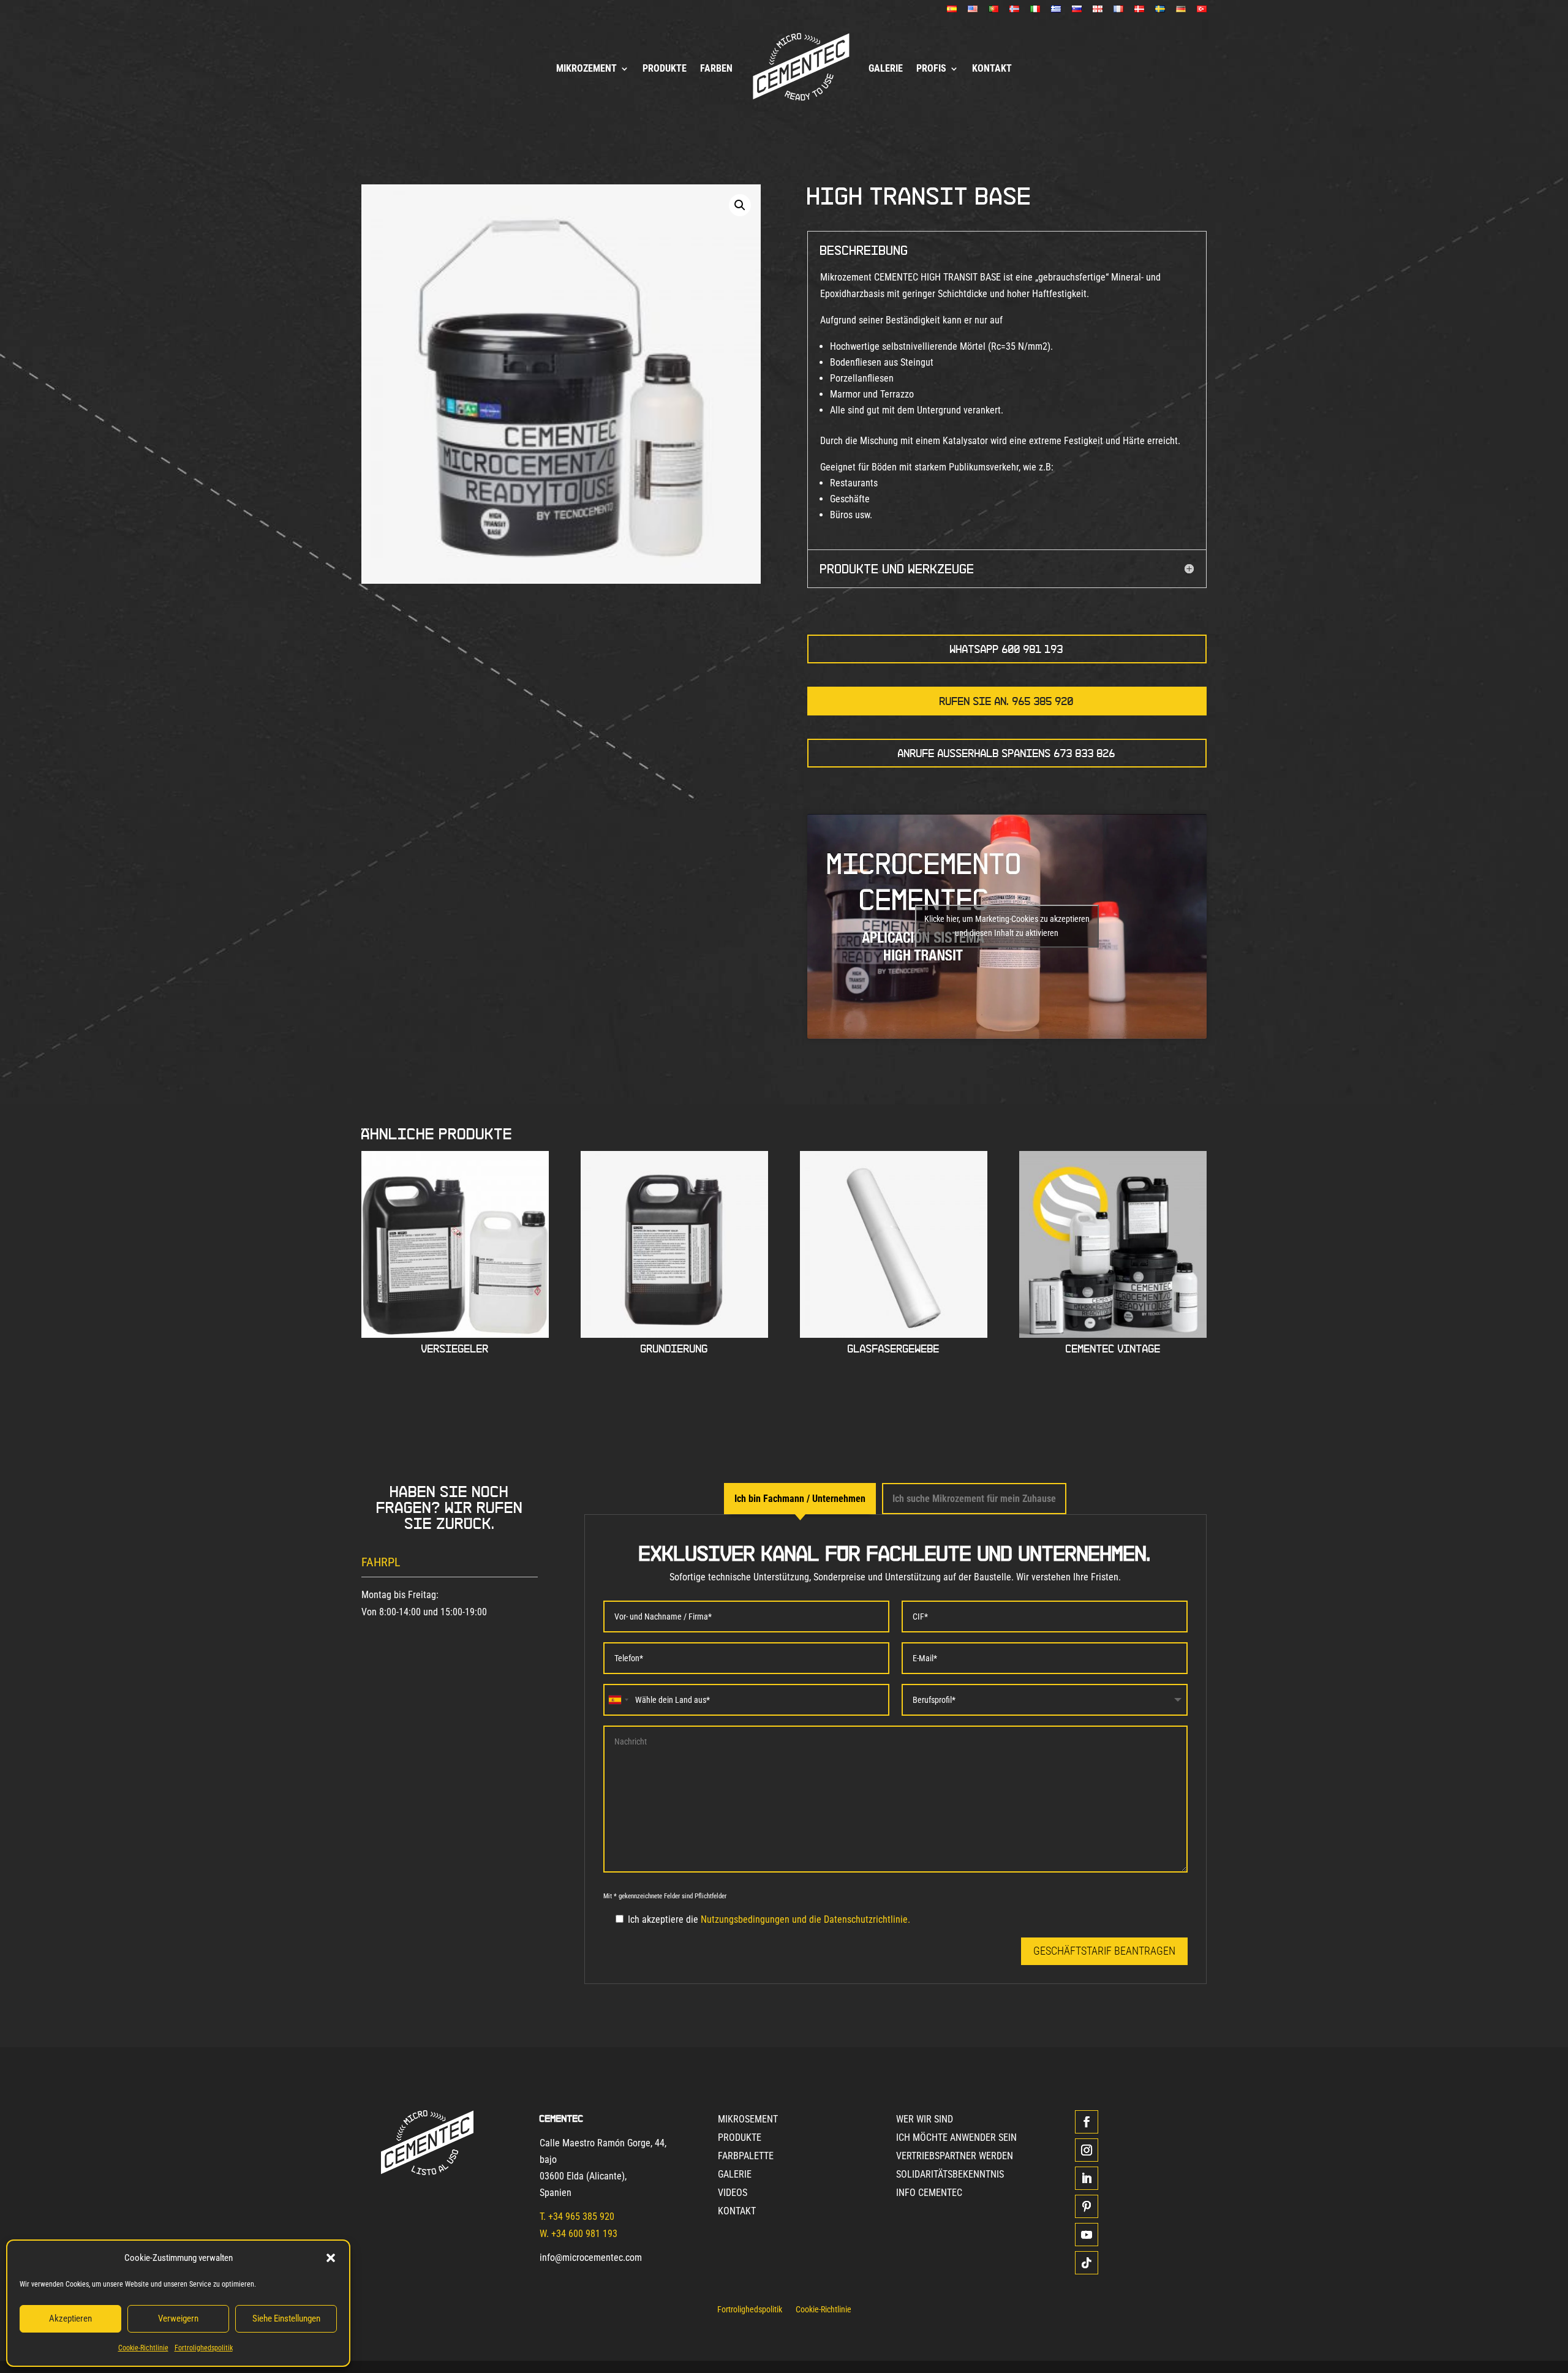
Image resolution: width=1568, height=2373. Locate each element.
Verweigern (178, 2318)
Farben (716, 68)
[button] (331, 2258)
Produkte (665, 68)
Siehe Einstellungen (286, 2318)
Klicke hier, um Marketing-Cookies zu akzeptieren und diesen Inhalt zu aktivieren (1007, 926)
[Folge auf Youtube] (1087, 2235)
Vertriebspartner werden (955, 2157)
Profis (931, 68)
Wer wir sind (925, 2120)
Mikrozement (586, 68)
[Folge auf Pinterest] (1087, 2206)
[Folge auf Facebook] (1087, 2122)
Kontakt (992, 68)
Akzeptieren (70, 2318)
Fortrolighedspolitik (204, 2348)
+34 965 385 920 (581, 2216)
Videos (733, 2194)
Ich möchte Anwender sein (956, 2138)
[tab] (800, 1499)
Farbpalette (746, 2157)
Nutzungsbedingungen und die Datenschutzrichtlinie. (805, 1919)
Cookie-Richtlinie (143, 2348)
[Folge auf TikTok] (1087, 2263)
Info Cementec (929, 2194)
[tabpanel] (895, 1749)
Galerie (886, 68)
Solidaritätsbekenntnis (950, 2175)
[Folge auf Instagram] (1087, 2150)
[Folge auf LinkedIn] (1087, 2178)
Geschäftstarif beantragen (1104, 1951)
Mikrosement (748, 2120)
